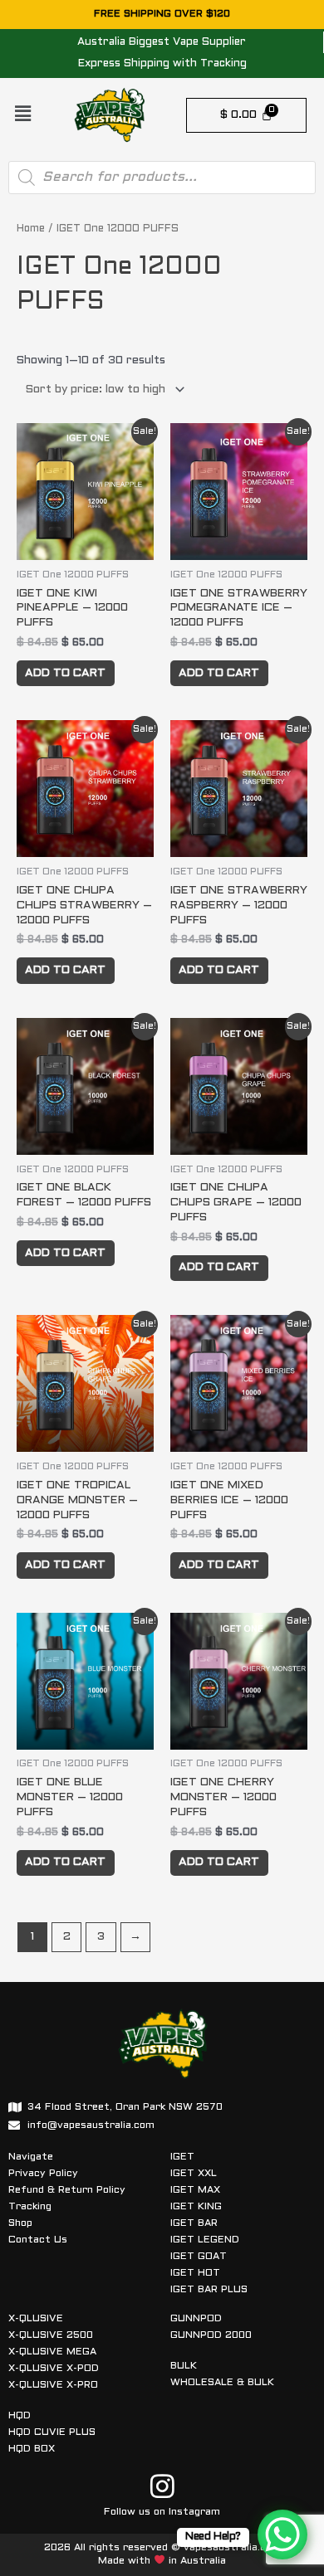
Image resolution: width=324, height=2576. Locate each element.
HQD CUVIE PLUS (52, 2432)
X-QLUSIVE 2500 (51, 2335)
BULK (184, 2366)
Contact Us (38, 2240)
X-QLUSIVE (36, 2319)
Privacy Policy (43, 2174)
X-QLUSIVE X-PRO (53, 2385)
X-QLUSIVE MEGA (52, 2352)
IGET (182, 2157)
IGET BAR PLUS (209, 2290)
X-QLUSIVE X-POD (54, 2369)
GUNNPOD (196, 2319)
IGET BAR (194, 2223)
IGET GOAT (199, 2257)
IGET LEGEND (205, 2240)
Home (31, 229)
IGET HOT (195, 2273)
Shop (20, 2223)
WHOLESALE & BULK (222, 2383)
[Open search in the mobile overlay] (162, 178)
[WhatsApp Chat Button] (282, 2535)
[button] (22, 115)
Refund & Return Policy (67, 2190)
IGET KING (196, 2207)
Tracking (30, 2207)
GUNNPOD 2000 (211, 2335)
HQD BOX (32, 2449)
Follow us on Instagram (162, 2512)
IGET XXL (194, 2174)
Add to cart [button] (65, 673)
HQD (20, 2416)
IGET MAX (195, 2190)
